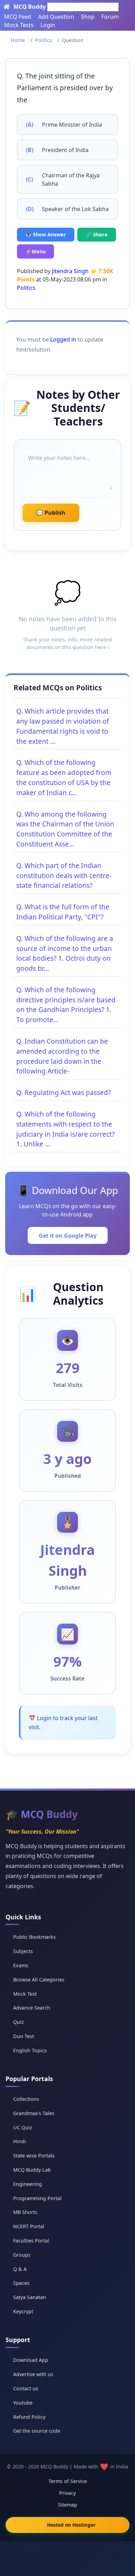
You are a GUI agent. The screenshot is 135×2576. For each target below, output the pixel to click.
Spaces (21, 2283)
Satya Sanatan (30, 2297)
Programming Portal (37, 2198)
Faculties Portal (31, 2241)
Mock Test (25, 1994)
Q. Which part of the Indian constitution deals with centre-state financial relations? (64, 875)
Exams (21, 1965)
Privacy (67, 2493)
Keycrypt (23, 2311)
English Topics (30, 2050)
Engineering (28, 2184)
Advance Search (32, 2008)
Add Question (56, 17)
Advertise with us (33, 2374)
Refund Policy (29, 2417)
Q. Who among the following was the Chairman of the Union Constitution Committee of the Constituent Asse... (65, 829)
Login (48, 25)
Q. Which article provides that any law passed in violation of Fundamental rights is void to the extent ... (63, 726)
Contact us (26, 2388)
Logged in (63, 339)
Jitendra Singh (70, 271)
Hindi (20, 2141)
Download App (31, 2360)
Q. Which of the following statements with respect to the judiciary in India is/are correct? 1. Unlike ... (65, 1129)
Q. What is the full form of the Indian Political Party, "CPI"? (63, 912)
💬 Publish (51, 513)
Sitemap (68, 2505)
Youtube (23, 2403)
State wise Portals (34, 2156)
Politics (43, 40)
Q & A (20, 2269)
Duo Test (24, 2036)
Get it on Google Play (68, 1236)
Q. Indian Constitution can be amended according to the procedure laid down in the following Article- (62, 1056)
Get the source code (37, 2431)
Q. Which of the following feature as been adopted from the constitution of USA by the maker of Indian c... (64, 777)
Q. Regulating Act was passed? (64, 1092)
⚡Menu (35, 251)
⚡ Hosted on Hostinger (68, 2525)
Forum (110, 17)
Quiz (19, 2022)
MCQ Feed (18, 17)
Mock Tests (19, 25)
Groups (22, 2255)
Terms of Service (68, 2481)
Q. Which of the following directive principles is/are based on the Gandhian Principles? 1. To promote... (66, 1005)
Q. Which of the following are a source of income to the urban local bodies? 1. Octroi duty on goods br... (65, 953)
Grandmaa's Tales (34, 2113)
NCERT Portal (29, 2226)
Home (18, 40)
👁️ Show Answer (46, 234)
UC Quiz (23, 2127)
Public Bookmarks (34, 1937)
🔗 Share (97, 234)
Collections (26, 2099)
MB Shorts (25, 2212)
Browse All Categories (39, 1980)
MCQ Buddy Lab (32, 2170)
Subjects (23, 1951)
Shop (88, 17)
